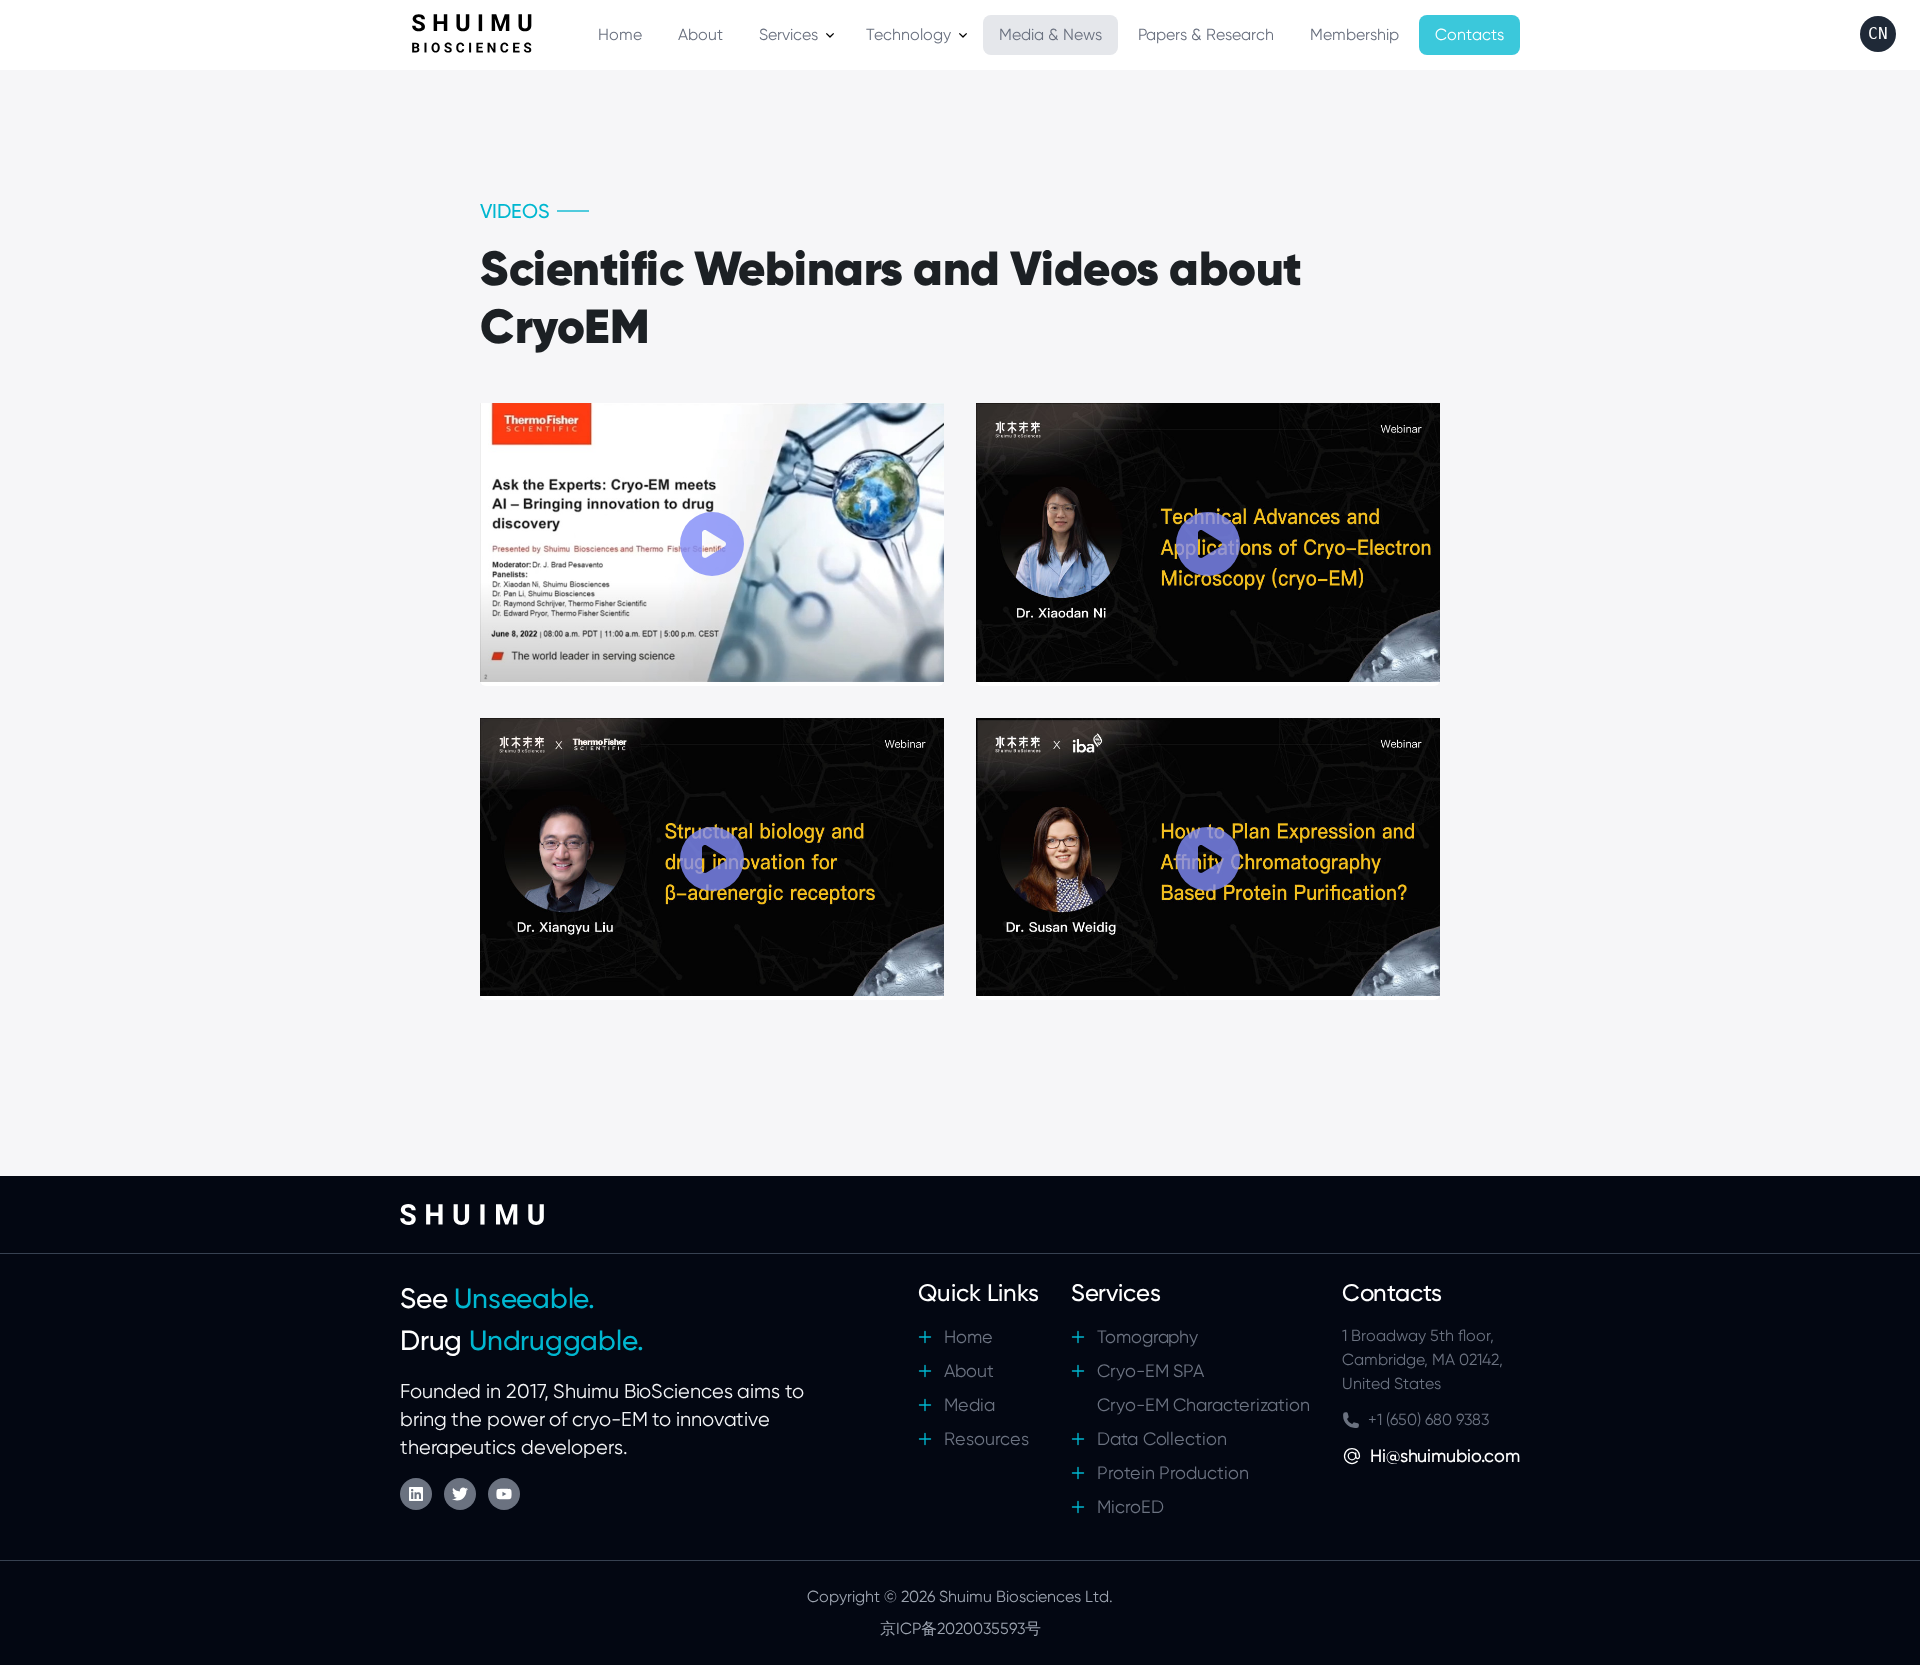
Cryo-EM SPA (1151, 1370)
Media (969, 1404)
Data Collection (1162, 1438)
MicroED (1130, 1506)
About (969, 1370)
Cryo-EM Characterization (1203, 1404)
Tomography (1148, 1336)
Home (968, 1336)
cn (1878, 33)
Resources (986, 1438)
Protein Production (1173, 1472)
